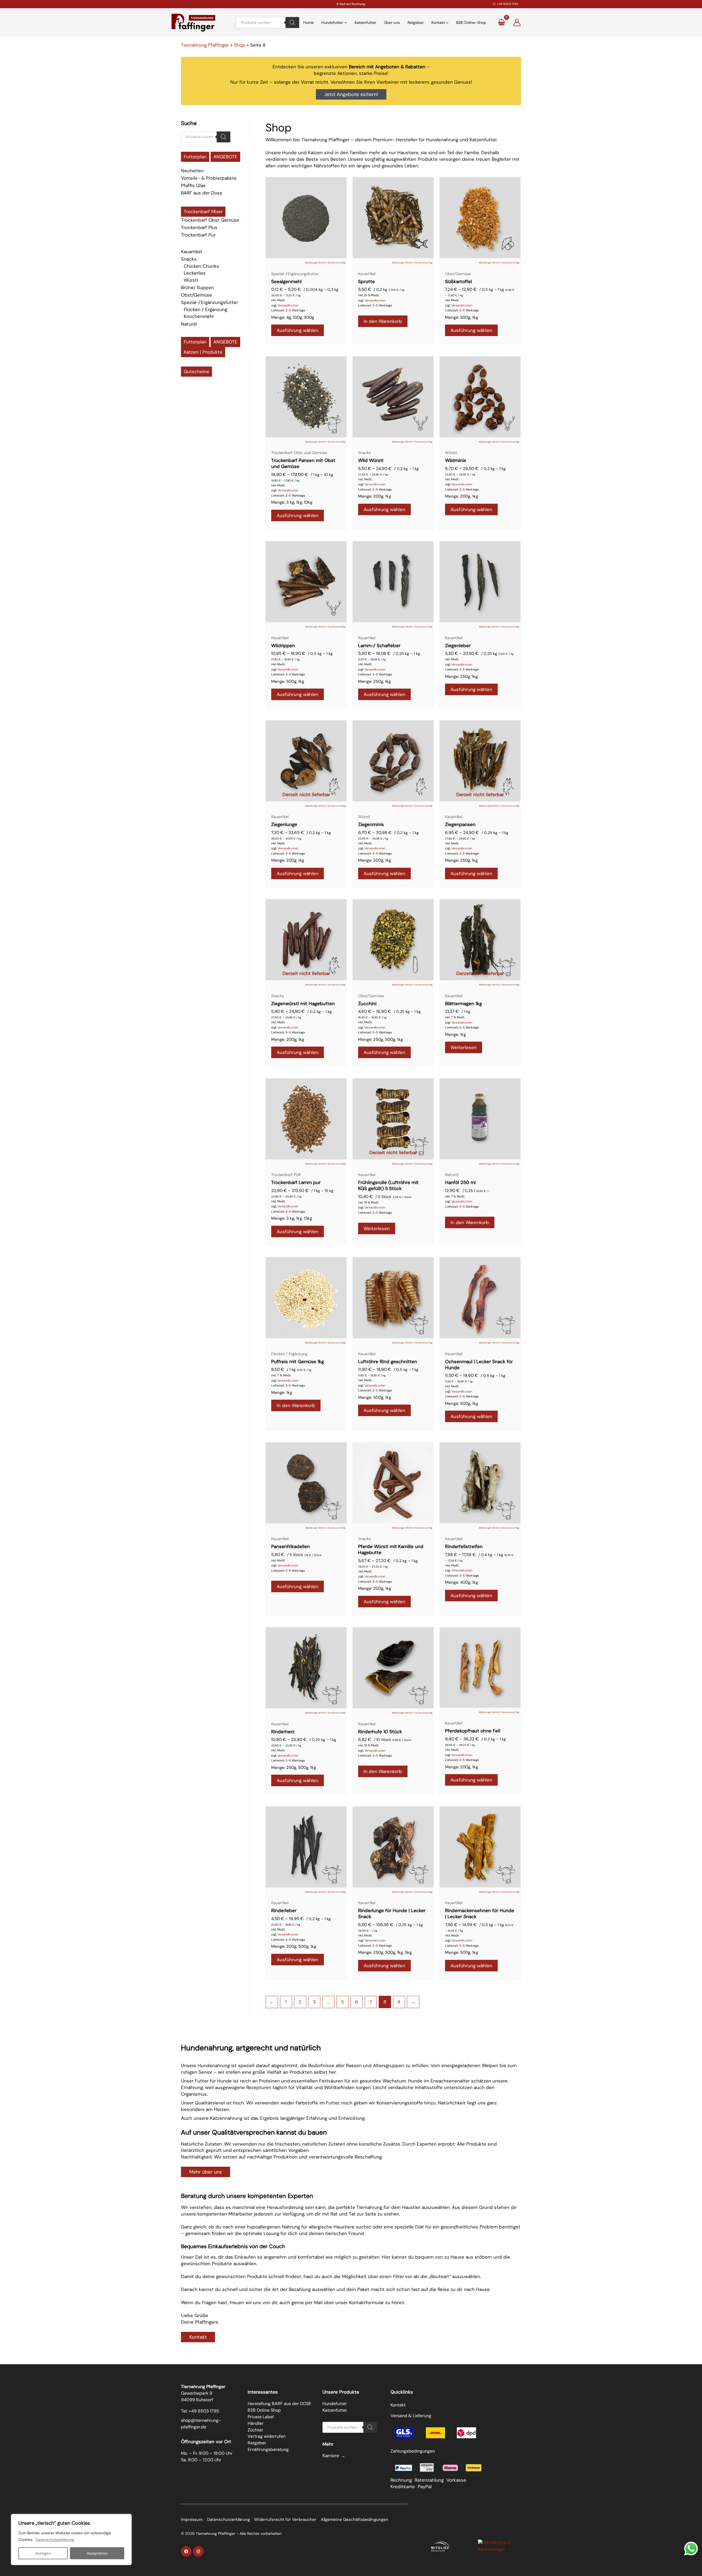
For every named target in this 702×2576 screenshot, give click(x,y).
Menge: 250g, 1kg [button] (374, 681)
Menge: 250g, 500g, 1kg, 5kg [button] (385, 1952)
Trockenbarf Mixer (203, 212)
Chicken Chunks (201, 266)
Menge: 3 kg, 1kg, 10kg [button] (292, 502)
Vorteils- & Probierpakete (209, 178)
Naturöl (189, 324)
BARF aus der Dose (202, 193)
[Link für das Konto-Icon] (517, 22)
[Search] (292, 22)
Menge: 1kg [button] (455, 1035)
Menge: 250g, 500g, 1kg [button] (380, 1039)
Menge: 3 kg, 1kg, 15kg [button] (292, 1218)
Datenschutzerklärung (55, 2540)
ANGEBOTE (225, 157)
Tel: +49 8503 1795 (200, 2411)
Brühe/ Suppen (197, 288)
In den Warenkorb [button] (383, 321)
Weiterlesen (464, 1047)
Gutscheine (196, 371)
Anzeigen (43, 2553)
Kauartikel (192, 252)
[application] (345, 22)
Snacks (189, 259)
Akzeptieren (97, 2553)
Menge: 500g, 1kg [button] (462, 317)
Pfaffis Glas (193, 185)
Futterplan (195, 157)
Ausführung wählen (298, 330)
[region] (71, 2540)
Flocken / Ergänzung (206, 309)
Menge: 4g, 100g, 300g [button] (293, 317)
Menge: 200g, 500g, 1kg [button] (294, 1946)
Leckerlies (195, 273)
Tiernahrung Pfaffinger (205, 45)
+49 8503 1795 (508, 4)
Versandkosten (288, 305)
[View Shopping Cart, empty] (501, 22)
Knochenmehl (199, 316)
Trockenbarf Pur (198, 235)
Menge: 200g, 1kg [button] (375, 496)
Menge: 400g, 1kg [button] (462, 1582)
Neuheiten (192, 171)
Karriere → (334, 2456)
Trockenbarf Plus (199, 227)
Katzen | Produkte (203, 352)
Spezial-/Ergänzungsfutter (210, 302)
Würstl (191, 280)
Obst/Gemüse (196, 295)
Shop (240, 45)
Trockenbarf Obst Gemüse (210, 220)
